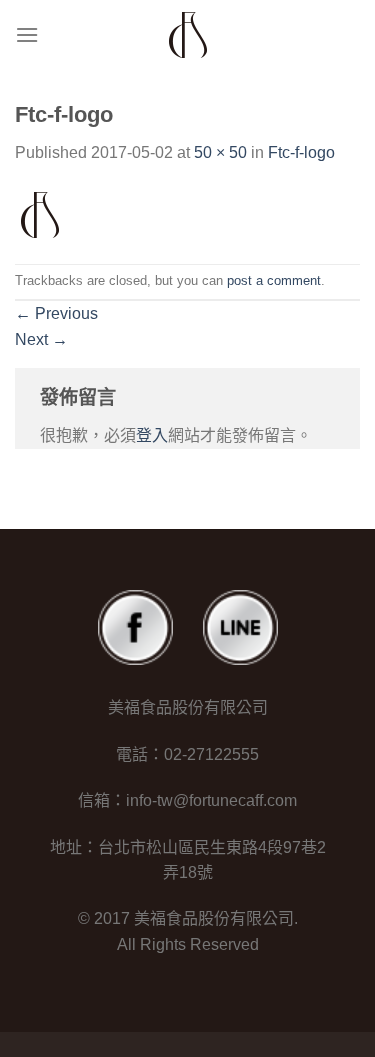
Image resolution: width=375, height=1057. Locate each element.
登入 (152, 435)
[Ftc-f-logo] (40, 213)
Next (41, 339)
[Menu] (27, 34)
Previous (56, 313)
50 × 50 (220, 152)
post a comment (274, 280)
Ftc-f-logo (301, 152)
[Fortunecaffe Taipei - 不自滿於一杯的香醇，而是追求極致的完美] (188, 35)
